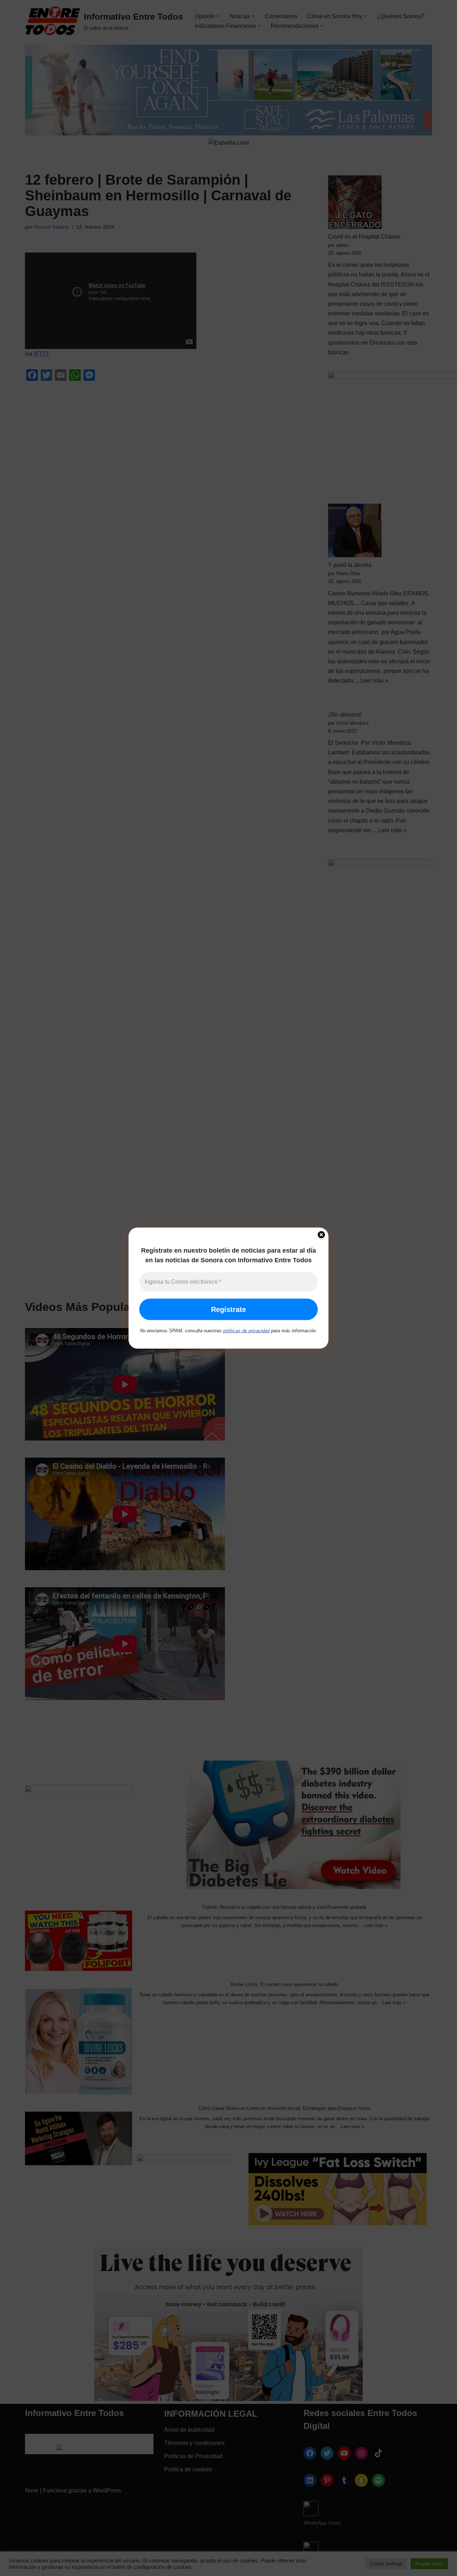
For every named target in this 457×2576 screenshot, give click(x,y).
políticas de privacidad (246, 1331)
